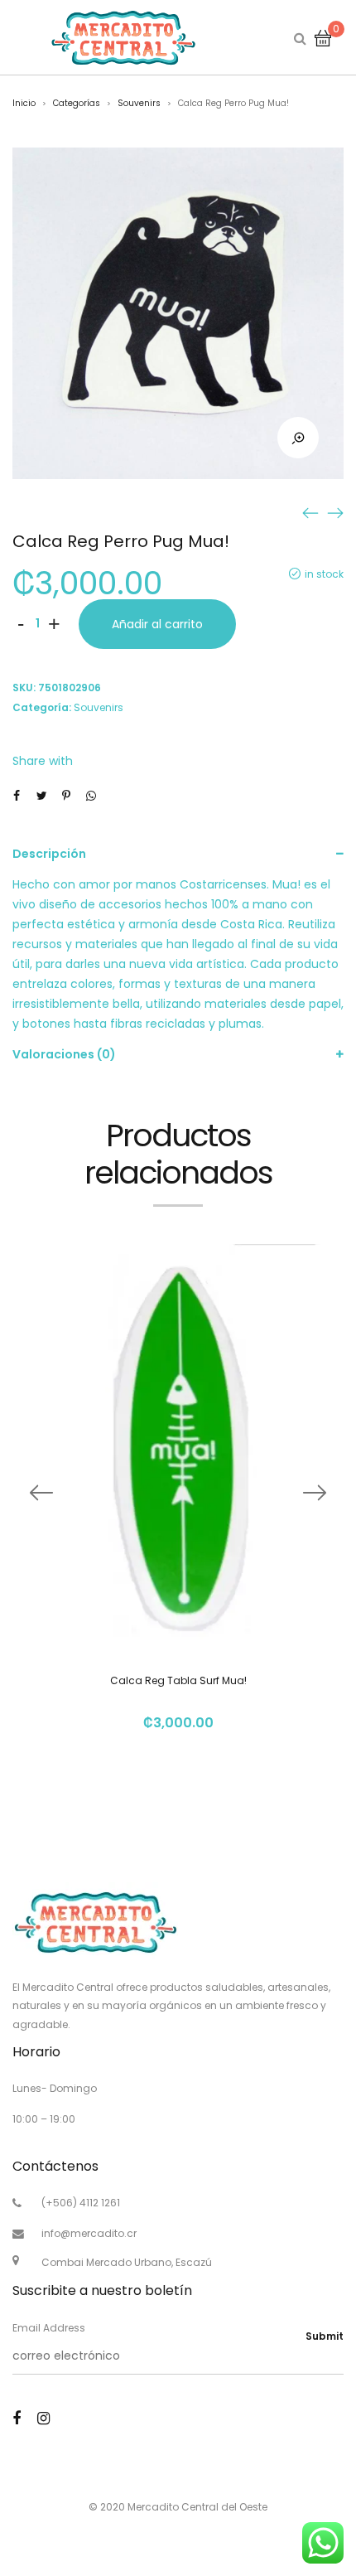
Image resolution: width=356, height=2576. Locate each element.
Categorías (77, 103)
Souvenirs (139, 103)
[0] (323, 37)
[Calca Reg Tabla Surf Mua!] (310, 512)
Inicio (24, 103)
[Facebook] (17, 2418)
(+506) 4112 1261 (81, 2203)
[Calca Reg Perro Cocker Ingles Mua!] (335, 512)
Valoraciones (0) (64, 1054)
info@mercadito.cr (89, 2233)
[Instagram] (43, 2418)
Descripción (49, 854)
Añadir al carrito (157, 624)
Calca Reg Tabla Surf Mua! (178, 1680)
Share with (43, 761)
